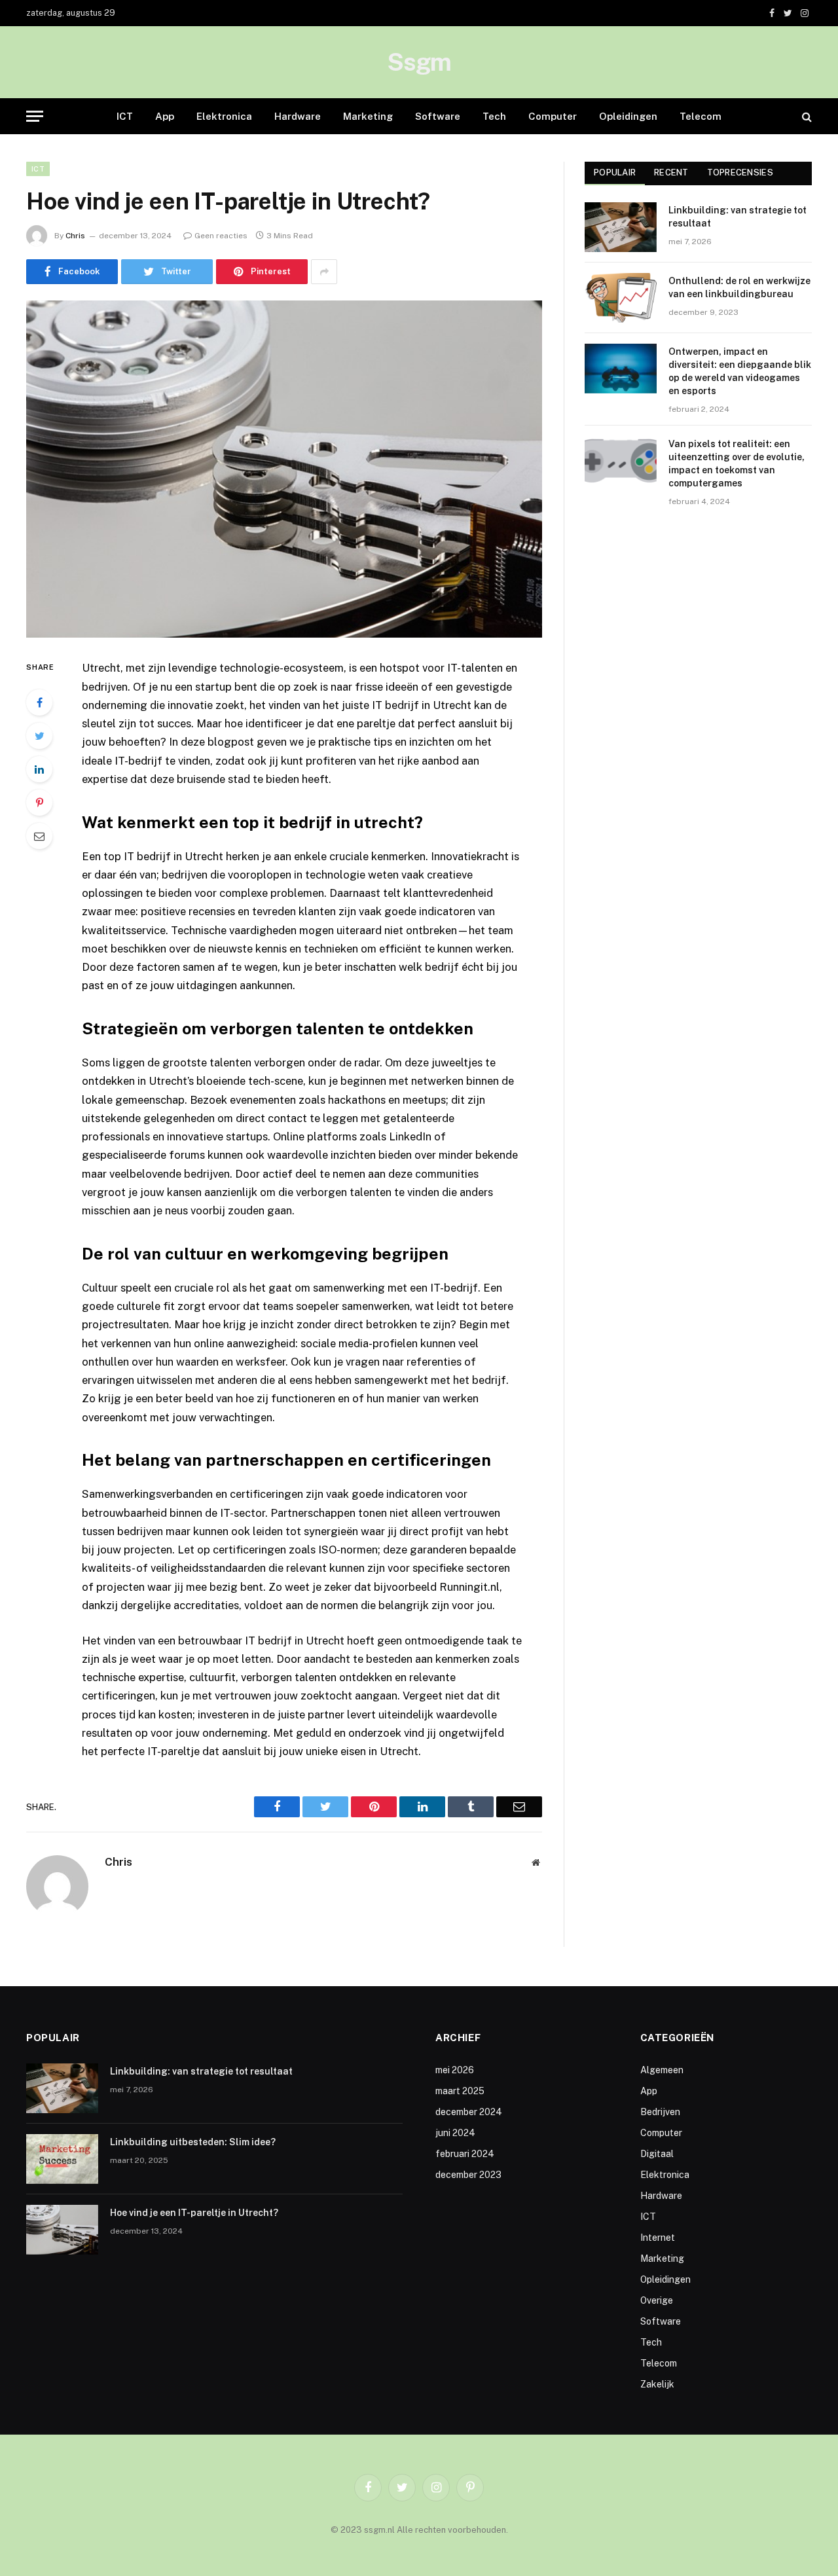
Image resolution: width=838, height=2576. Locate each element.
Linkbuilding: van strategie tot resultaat (738, 217)
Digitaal (657, 2154)
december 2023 (468, 2175)
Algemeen (662, 2070)
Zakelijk (657, 2384)
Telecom (701, 116)
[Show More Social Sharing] (324, 272)
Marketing (368, 116)
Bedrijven (660, 2112)
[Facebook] (39, 702)
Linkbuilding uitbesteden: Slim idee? (193, 2142)
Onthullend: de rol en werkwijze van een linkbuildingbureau (739, 287)
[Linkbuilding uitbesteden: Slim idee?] (62, 2159)
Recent (671, 172)
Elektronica (224, 116)
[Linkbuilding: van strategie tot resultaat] (621, 227)
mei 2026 (455, 2070)
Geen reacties (221, 236)
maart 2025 (460, 2091)
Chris (75, 236)
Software (438, 116)
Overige (657, 2300)
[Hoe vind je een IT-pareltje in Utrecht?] (284, 469)
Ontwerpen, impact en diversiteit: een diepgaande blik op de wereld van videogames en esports (740, 371)
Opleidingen (628, 116)
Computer (553, 116)
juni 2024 (455, 2133)
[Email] (39, 836)
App (165, 116)
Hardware (298, 116)
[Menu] (35, 116)
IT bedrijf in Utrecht (173, 856)
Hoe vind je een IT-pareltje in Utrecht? (194, 2213)
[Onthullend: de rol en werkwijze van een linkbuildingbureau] (621, 298)
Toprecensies (740, 172)
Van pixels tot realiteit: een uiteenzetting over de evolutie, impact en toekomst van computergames (737, 463)
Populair (615, 172)
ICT (125, 116)
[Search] (806, 116)
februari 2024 (465, 2154)
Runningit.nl (469, 1587)
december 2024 (469, 2112)
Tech (494, 116)
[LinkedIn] (39, 769)
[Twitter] (39, 736)
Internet (658, 2238)
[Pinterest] (39, 803)
